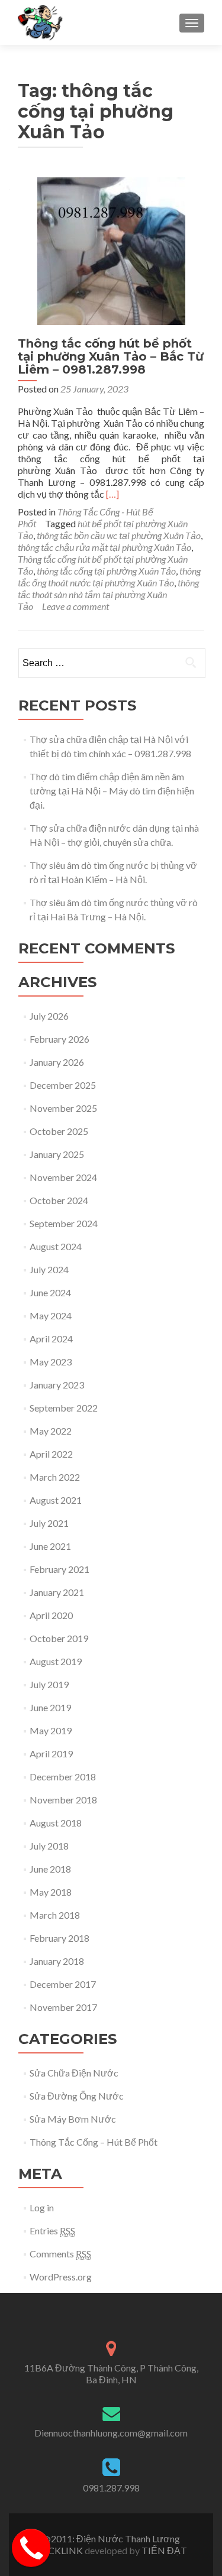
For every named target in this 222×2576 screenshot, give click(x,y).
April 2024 (51, 1339)
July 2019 (49, 1684)
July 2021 (49, 1523)
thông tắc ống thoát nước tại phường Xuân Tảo (109, 577)
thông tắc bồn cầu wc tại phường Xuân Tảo (119, 535)
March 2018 (55, 1915)
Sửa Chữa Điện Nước (74, 2073)
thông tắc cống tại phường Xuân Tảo (106, 571)
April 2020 (51, 1615)
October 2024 (59, 1200)
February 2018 (59, 1938)
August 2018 (56, 1823)
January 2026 (57, 1062)
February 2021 (59, 1569)
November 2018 (63, 1800)
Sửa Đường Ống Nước (77, 2096)
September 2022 (64, 1408)
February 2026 (59, 1039)
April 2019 (51, 1753)
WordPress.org (61, 2277)
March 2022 (55, 1477)
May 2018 (51, 1892)
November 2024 (63, 1177)
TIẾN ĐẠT (164, 2550)
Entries (52, 2231)
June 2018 (50, 1869)
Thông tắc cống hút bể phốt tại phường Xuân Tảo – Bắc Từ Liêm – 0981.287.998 (111, 356)
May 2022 (51, 1431)
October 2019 (59, 1638)
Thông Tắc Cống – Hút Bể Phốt (94, 2142)
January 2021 (57, 1592)
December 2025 (63, 1085)
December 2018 (63, 1777)
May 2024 (51, 1315)
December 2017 (63, 1984)
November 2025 (63, 1108)
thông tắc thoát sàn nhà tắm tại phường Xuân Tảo (108, 594)
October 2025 (59, 1131)
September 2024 (64, 1223)
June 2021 (50, 1546)
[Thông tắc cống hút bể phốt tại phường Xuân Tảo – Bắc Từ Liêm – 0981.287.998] (111, 250)
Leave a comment (75, 606)
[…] (112, 494)
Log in (42, 2207)
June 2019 (50, 1707)
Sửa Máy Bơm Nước (73, 2119)
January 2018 (57, 1961)
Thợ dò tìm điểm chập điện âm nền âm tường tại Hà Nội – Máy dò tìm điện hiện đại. (112, 791)
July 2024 (49, 1269)
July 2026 (49, 1016)
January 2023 (57, 1385)
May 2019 (51, 1730)
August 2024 (56, 1246)
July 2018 (49, 1846)
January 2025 (57, 1154)
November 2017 (63, 2007)
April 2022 (51, 1454)
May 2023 (51, 1362)
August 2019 (56, 1661)
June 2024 (50, 1292)
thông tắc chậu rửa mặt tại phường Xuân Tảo (104, 547)
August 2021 (56, 1500)
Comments (60, 2254)
